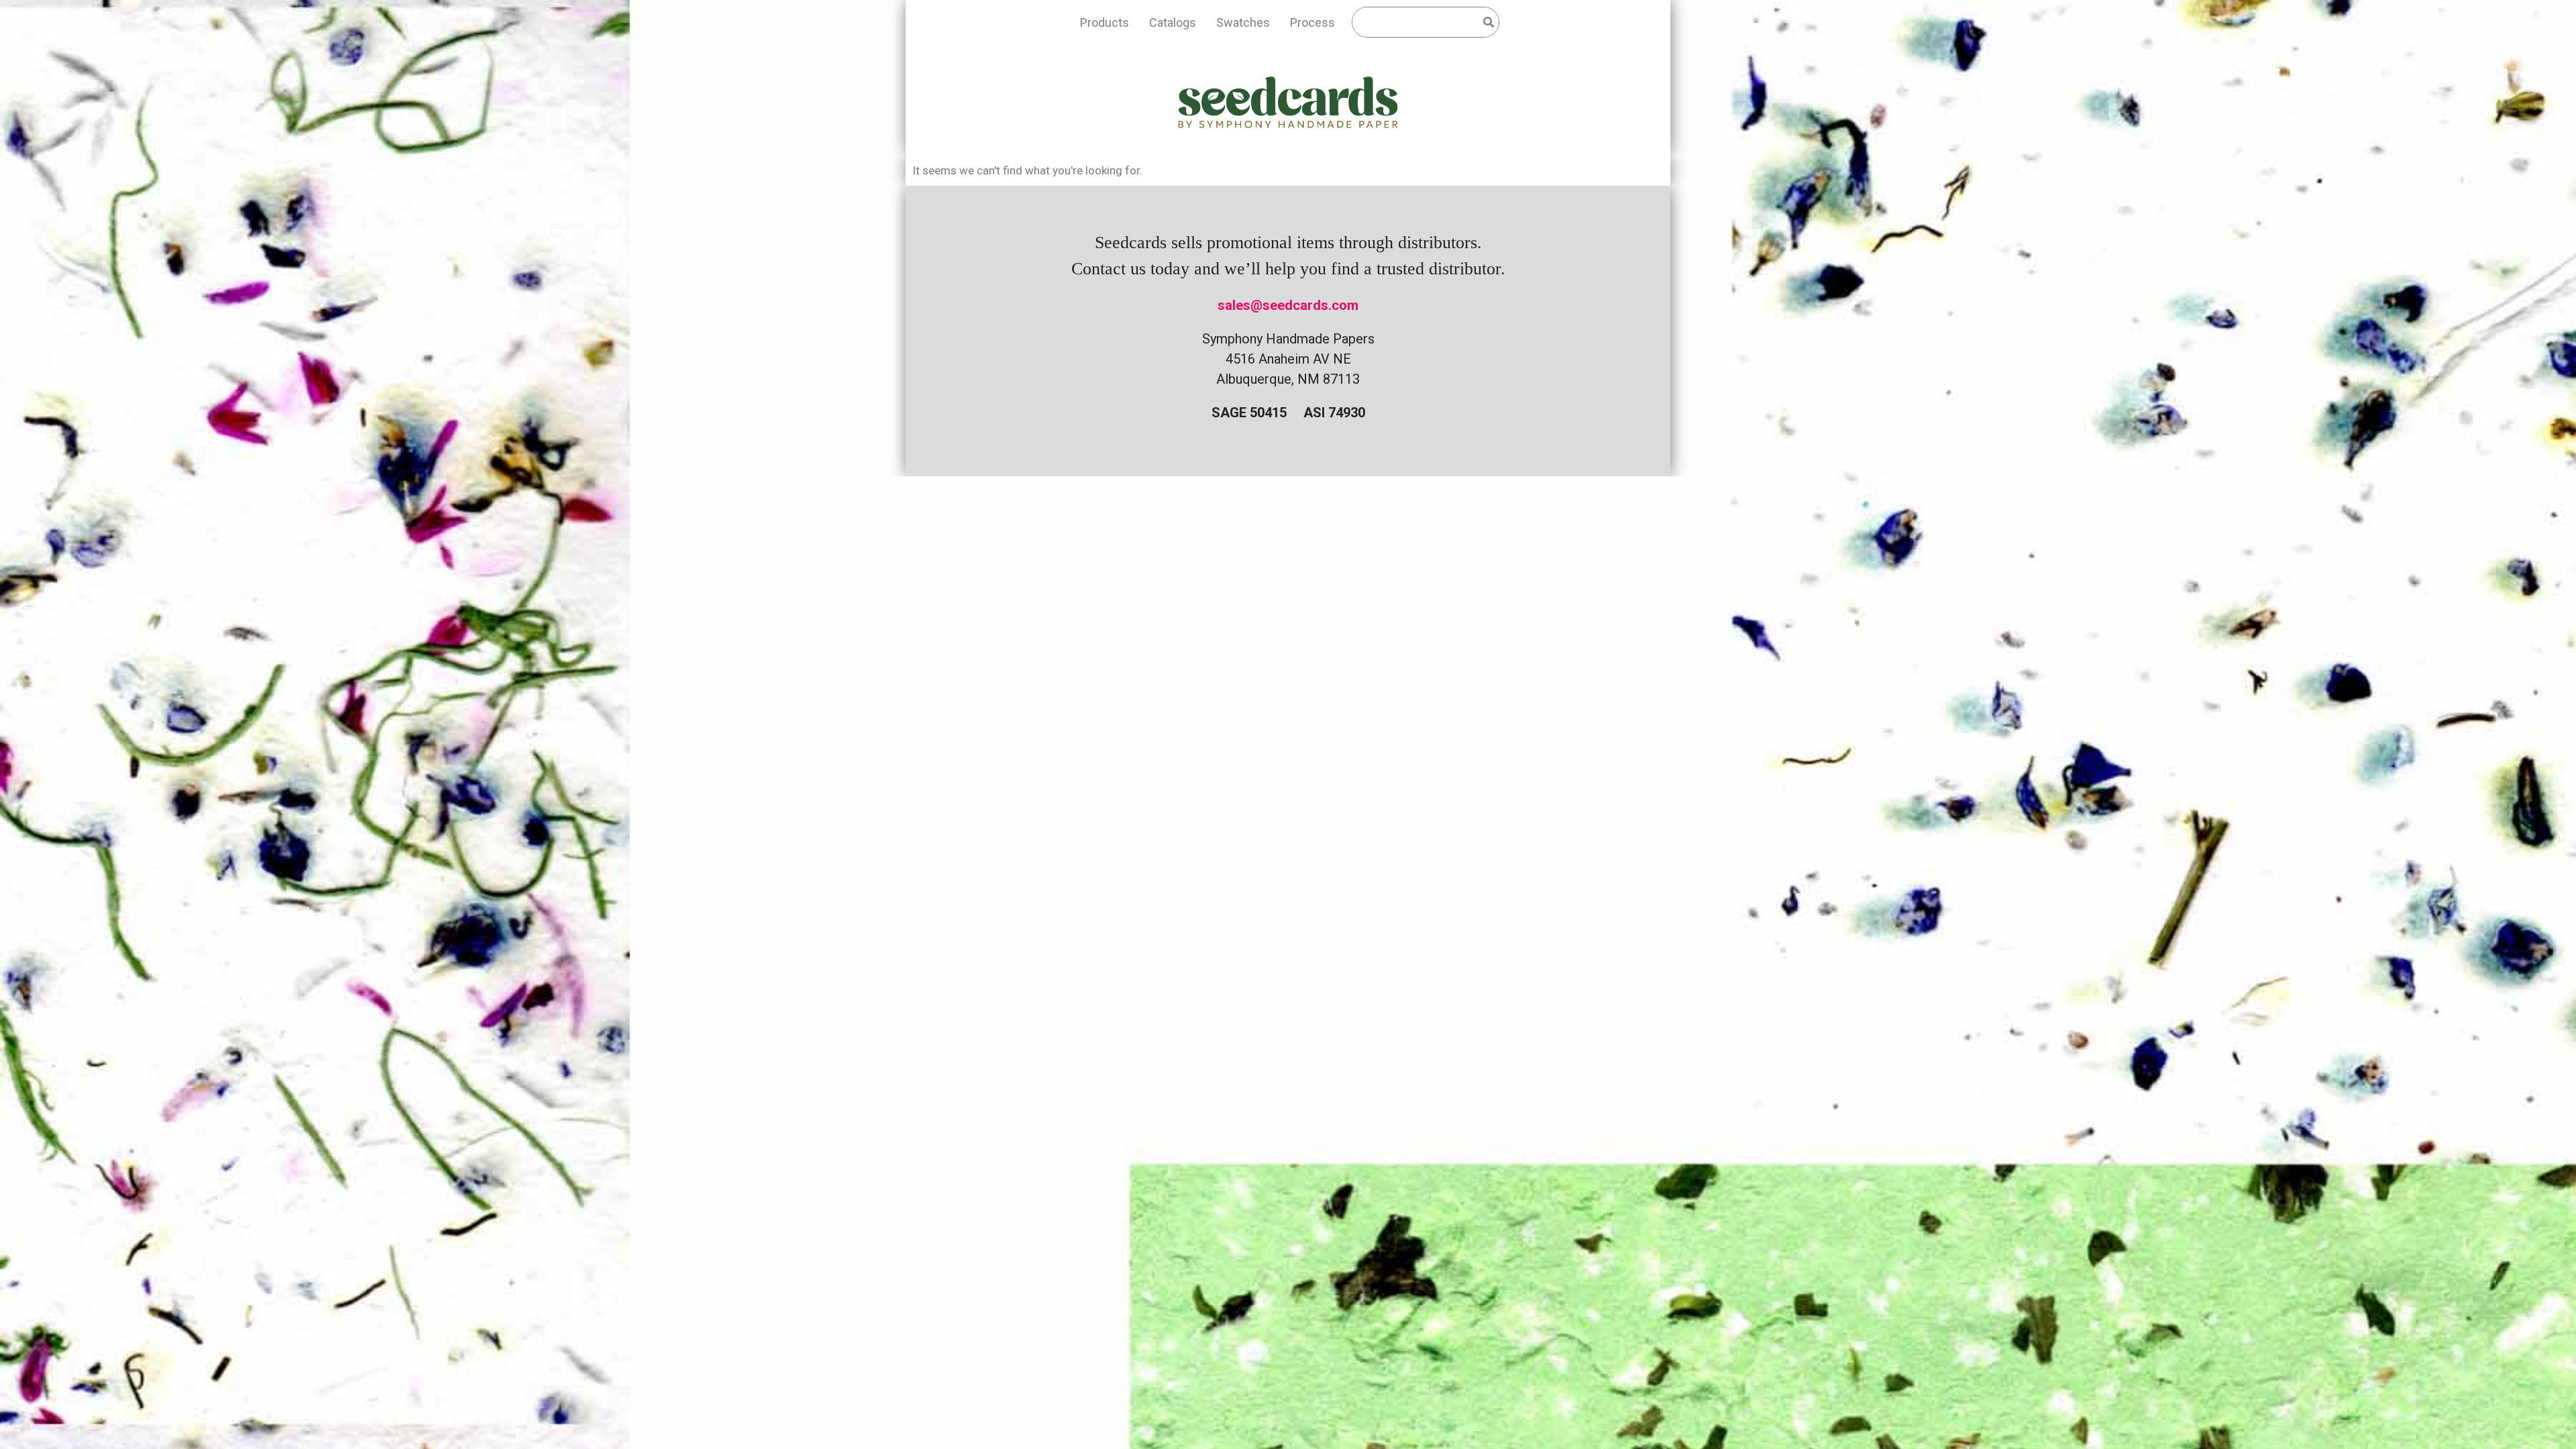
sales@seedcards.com (1288, 305)
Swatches (1243, 22)
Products (1105, 22)
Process (1312, 22)
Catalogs (1173, 22)
